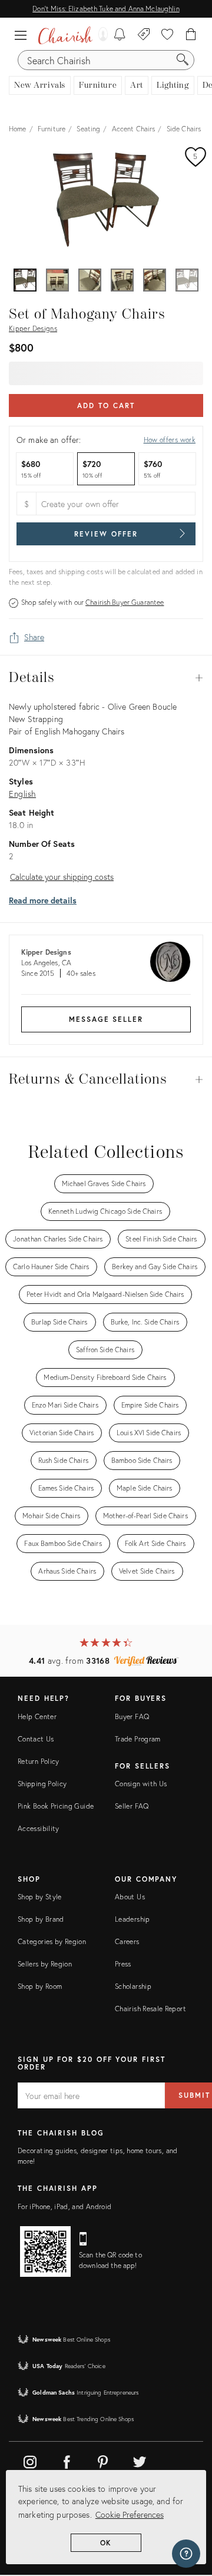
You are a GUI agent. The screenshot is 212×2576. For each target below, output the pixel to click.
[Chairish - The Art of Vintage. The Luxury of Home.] (65, 35)
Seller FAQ (132, 1806)
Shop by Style (40, 1897)
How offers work (170, 440)
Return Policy (39, 1761)
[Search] (183, 60)
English (22, 794)
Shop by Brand (41, 1919)
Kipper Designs (33, 328)
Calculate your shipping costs (62, 877)
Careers (127, 1941)
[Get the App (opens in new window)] (45, 2251)
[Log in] (100, 35)
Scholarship (133, 1986)
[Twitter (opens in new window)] (140, 2460)
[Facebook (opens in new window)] (67, 2460)
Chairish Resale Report (150, 2009)
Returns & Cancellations (106, 1080)
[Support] (186, 2554)
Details (106, 678)
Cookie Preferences (130, 2514)
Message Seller (106, 1019)
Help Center (37, 1716)
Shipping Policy (42, 1784)
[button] (24, 35)
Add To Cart (106, 405)
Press (123, 1964)
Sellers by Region (45, 1964)
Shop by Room (40, 1986)
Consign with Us (141, 1784)
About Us (130, 1897)
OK (106, 2543)
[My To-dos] (120, 35)
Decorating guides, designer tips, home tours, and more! (98, 2156)
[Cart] (191, 35)
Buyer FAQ (132, 1716)
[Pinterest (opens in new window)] (103, 2460)
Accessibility (39, 1828)
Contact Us (36, 1739)
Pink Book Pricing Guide (56, 1806)
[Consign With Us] (144, 35)
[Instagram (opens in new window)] (30, 2460)
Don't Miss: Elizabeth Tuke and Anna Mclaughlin (106, 9)
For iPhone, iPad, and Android (64, 2206)
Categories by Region (52, 1941)
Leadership (132, 1919)
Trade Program (138, 1739)
